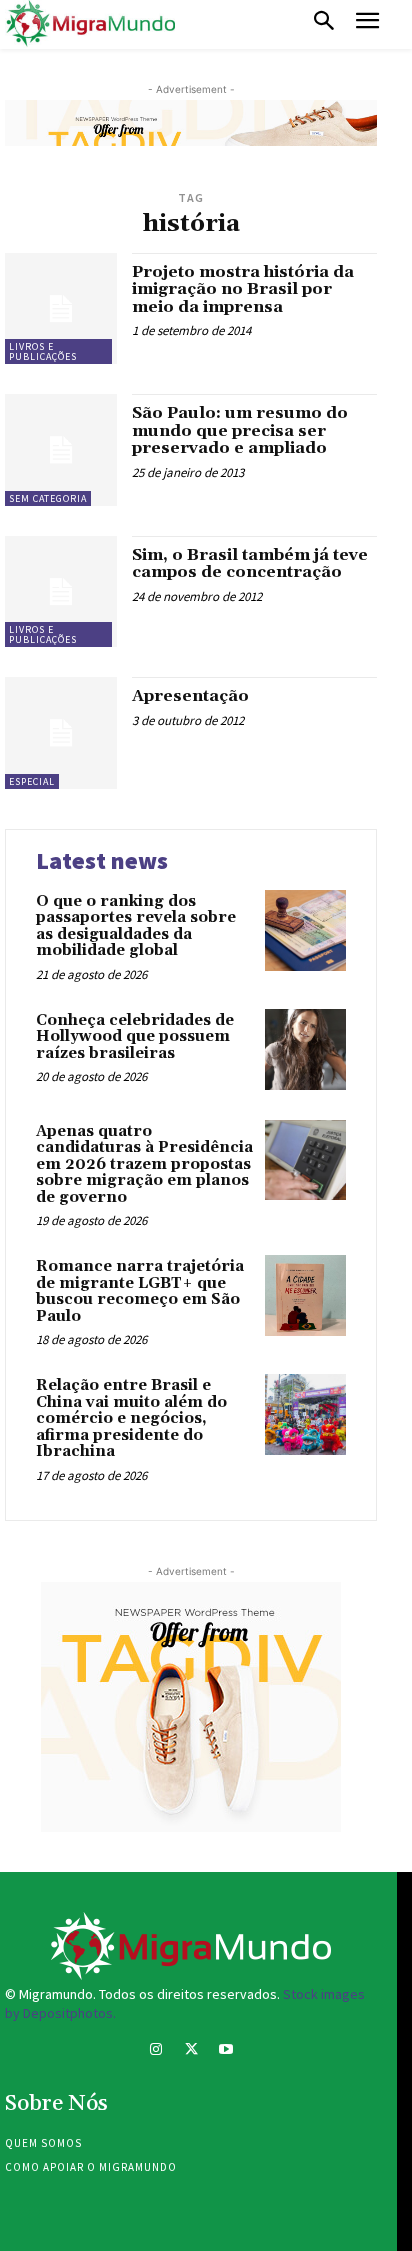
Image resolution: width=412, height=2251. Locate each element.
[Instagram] (155, 2051)
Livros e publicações (43, 351)
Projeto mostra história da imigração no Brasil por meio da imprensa (243, 289)
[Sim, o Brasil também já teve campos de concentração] (61, 592)
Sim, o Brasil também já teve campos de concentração (250, 564)
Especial (32, 781)
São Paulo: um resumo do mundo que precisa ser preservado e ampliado (240, 430)
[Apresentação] (61, 733)
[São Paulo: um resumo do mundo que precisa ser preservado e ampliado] (61, 450)
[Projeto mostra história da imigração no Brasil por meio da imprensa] (61, 309)
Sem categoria (48, 498)
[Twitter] (190, 2051)
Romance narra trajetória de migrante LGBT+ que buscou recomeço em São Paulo (140, 1291)
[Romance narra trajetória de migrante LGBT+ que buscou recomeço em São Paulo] (305, 1295)
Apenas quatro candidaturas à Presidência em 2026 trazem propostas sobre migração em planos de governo (144, 1164)
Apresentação (190, 696)
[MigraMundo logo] (90, 24)
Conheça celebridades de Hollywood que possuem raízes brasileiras (135, 1037)
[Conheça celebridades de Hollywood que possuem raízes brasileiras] (305, 1049)
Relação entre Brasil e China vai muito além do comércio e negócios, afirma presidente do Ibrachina (131, 1418)
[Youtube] (226, 2051)
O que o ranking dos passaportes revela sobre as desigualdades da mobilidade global (136, 926)
